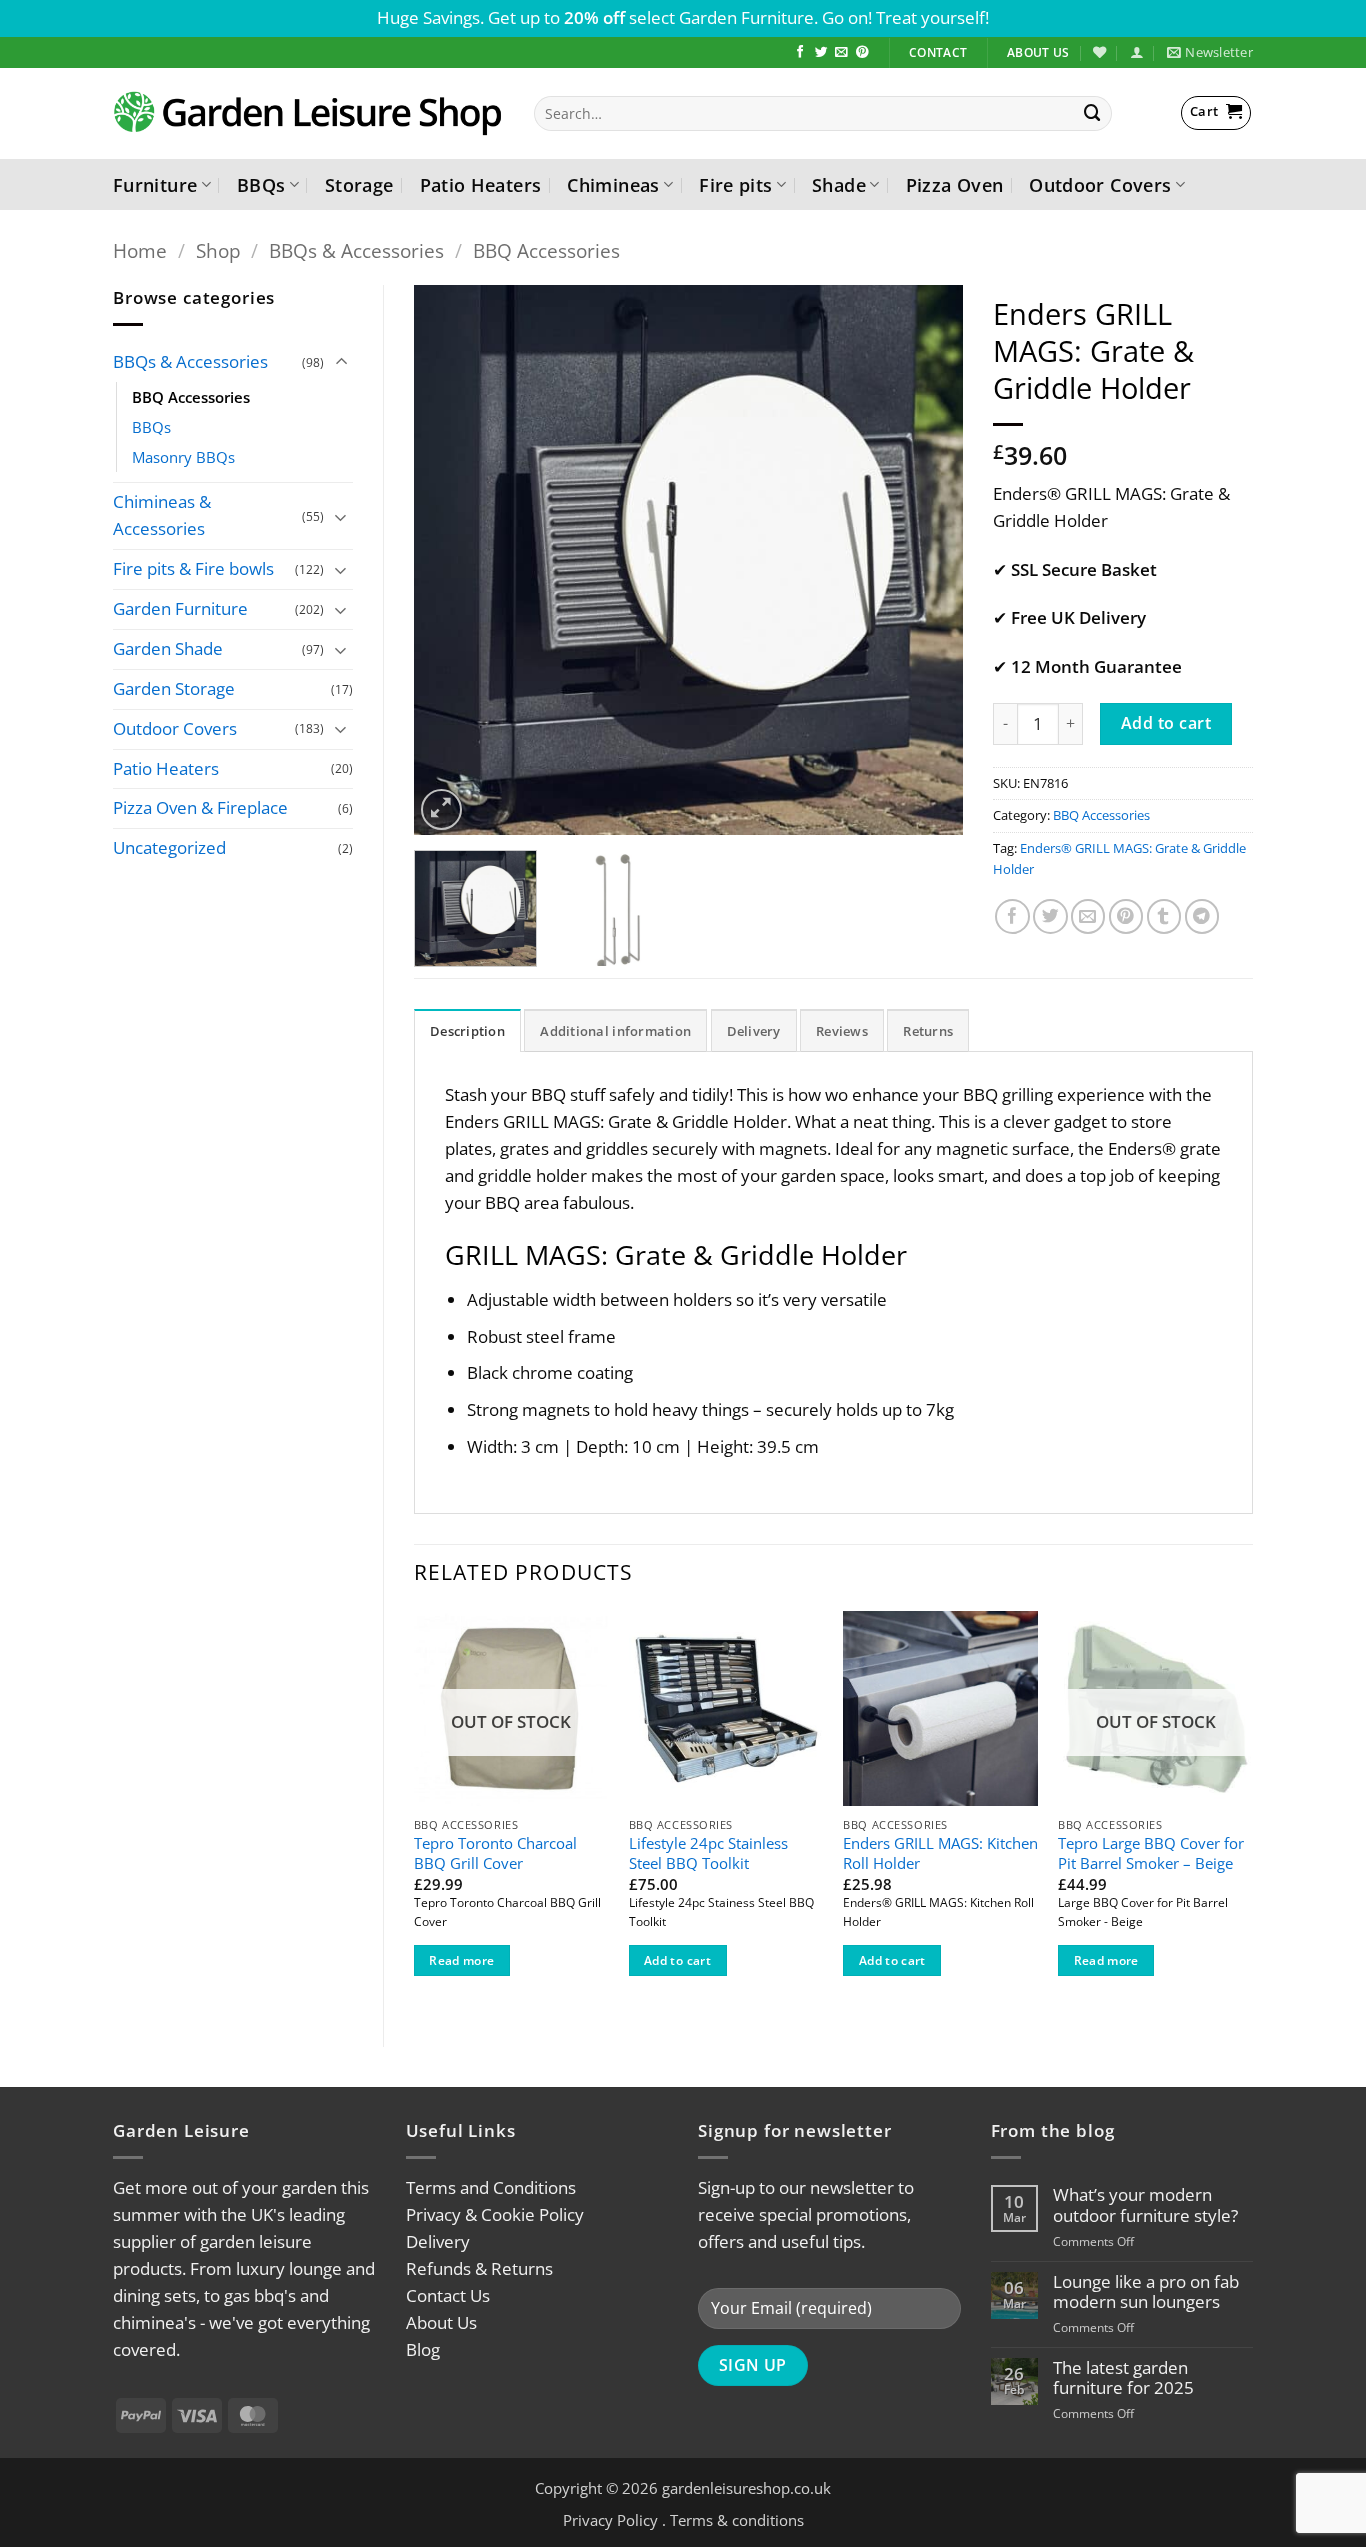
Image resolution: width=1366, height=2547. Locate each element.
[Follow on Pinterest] (862, 53)
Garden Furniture (180, 608)
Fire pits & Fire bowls (193, 568)
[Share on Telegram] (1202, 916)
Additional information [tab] (615, 1031)
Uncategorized (169, 847)
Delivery (438, 2241)
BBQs (261, 184)
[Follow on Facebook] (800, 53)
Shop (218, 250)
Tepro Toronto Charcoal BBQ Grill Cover (495, 1853)
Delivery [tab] (754, 1031)
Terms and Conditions (491, 2187)
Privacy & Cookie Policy (495, 2214)
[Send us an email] (841, 53)
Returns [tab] (928, 1031)
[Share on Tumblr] (1164, 916)
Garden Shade (168, 648)
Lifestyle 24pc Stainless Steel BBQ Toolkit (708, 1853)
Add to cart (1166, 723)
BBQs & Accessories (356, 250)
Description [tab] (467, 1031)
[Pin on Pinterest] (1126, 916)
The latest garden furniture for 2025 (1123, 2378)
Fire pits (735, 184)
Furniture (155, 184)
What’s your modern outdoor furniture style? (1145, 2205)
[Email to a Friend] (1088, 916)
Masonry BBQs (183, 457)
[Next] (927, 560)
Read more (461, 1960)
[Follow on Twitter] (821, 53)
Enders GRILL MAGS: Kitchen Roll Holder (940, 1853)
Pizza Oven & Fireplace (200, 807)
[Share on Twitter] (1050, 916)
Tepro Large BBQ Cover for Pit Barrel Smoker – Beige (1151, 1853)
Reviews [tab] (842, 1031)
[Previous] (450, 560)
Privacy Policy (610, 2520)
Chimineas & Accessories (162, 515)
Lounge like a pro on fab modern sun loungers (1146, 2292)
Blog (423, 2349)
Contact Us (448, 2295)
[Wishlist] (1099, 52)
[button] (1136, 52)
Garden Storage (174, 688)
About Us (441, 2322)
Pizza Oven (955, 184)
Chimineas (613, 184)
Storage (359, 184)
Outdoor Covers (1100, 184)
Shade (839, 184)
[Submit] (1093, 113)
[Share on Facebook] (1012, 916)
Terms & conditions (737, 2520)
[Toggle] (341, 362)
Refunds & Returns (479, 2268)
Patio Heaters (481, 184)
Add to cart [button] (677, 1960)
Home (140, 250)
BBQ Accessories (546, 250)
